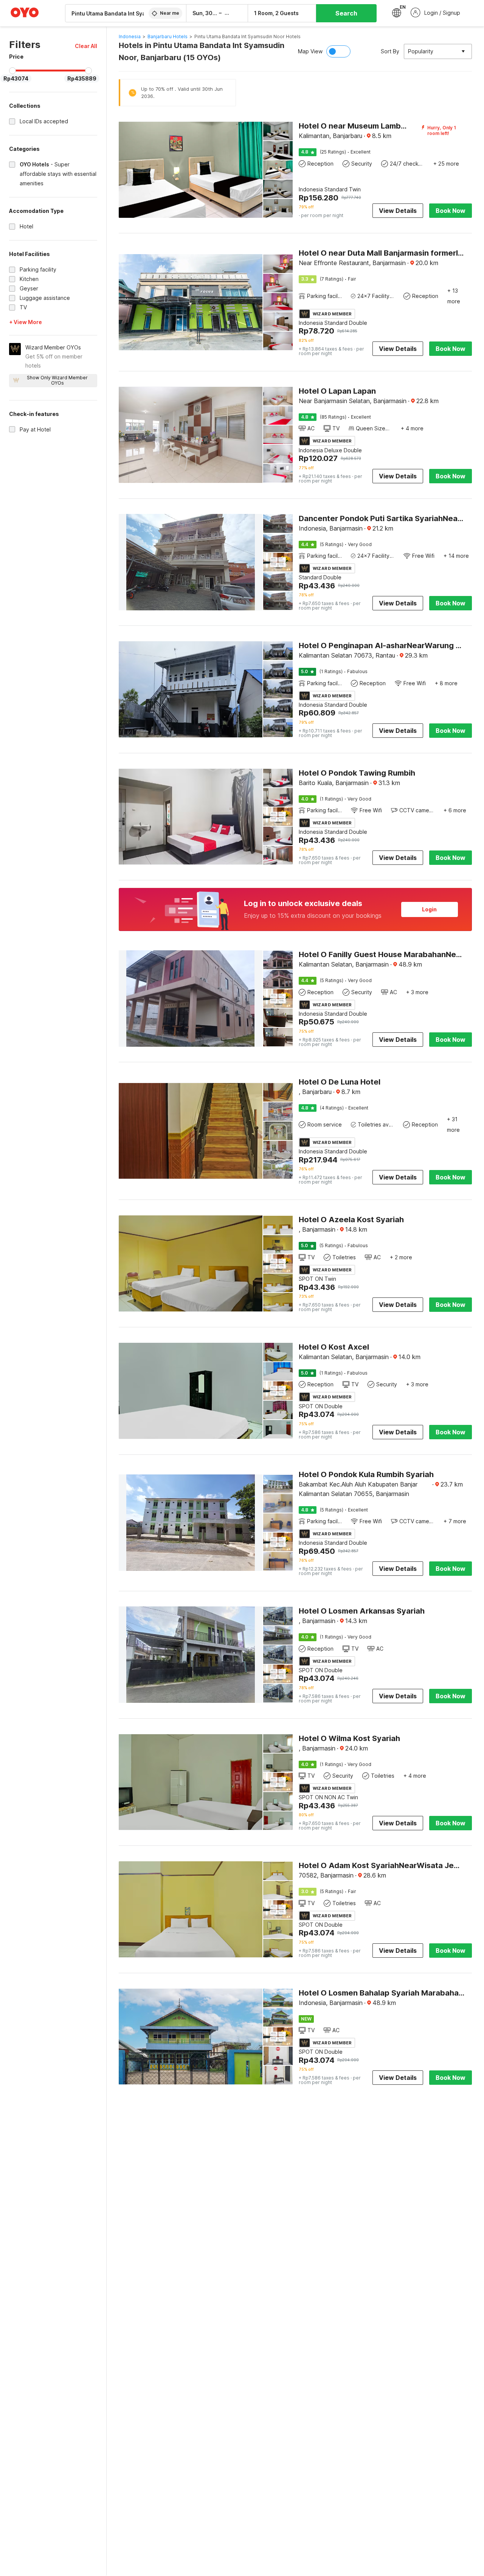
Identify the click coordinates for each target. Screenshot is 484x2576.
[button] (86, 46)
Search (346, 13)
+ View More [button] (26, 322)
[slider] (12, 71)
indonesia (130, 36)
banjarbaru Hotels (168, 36)
